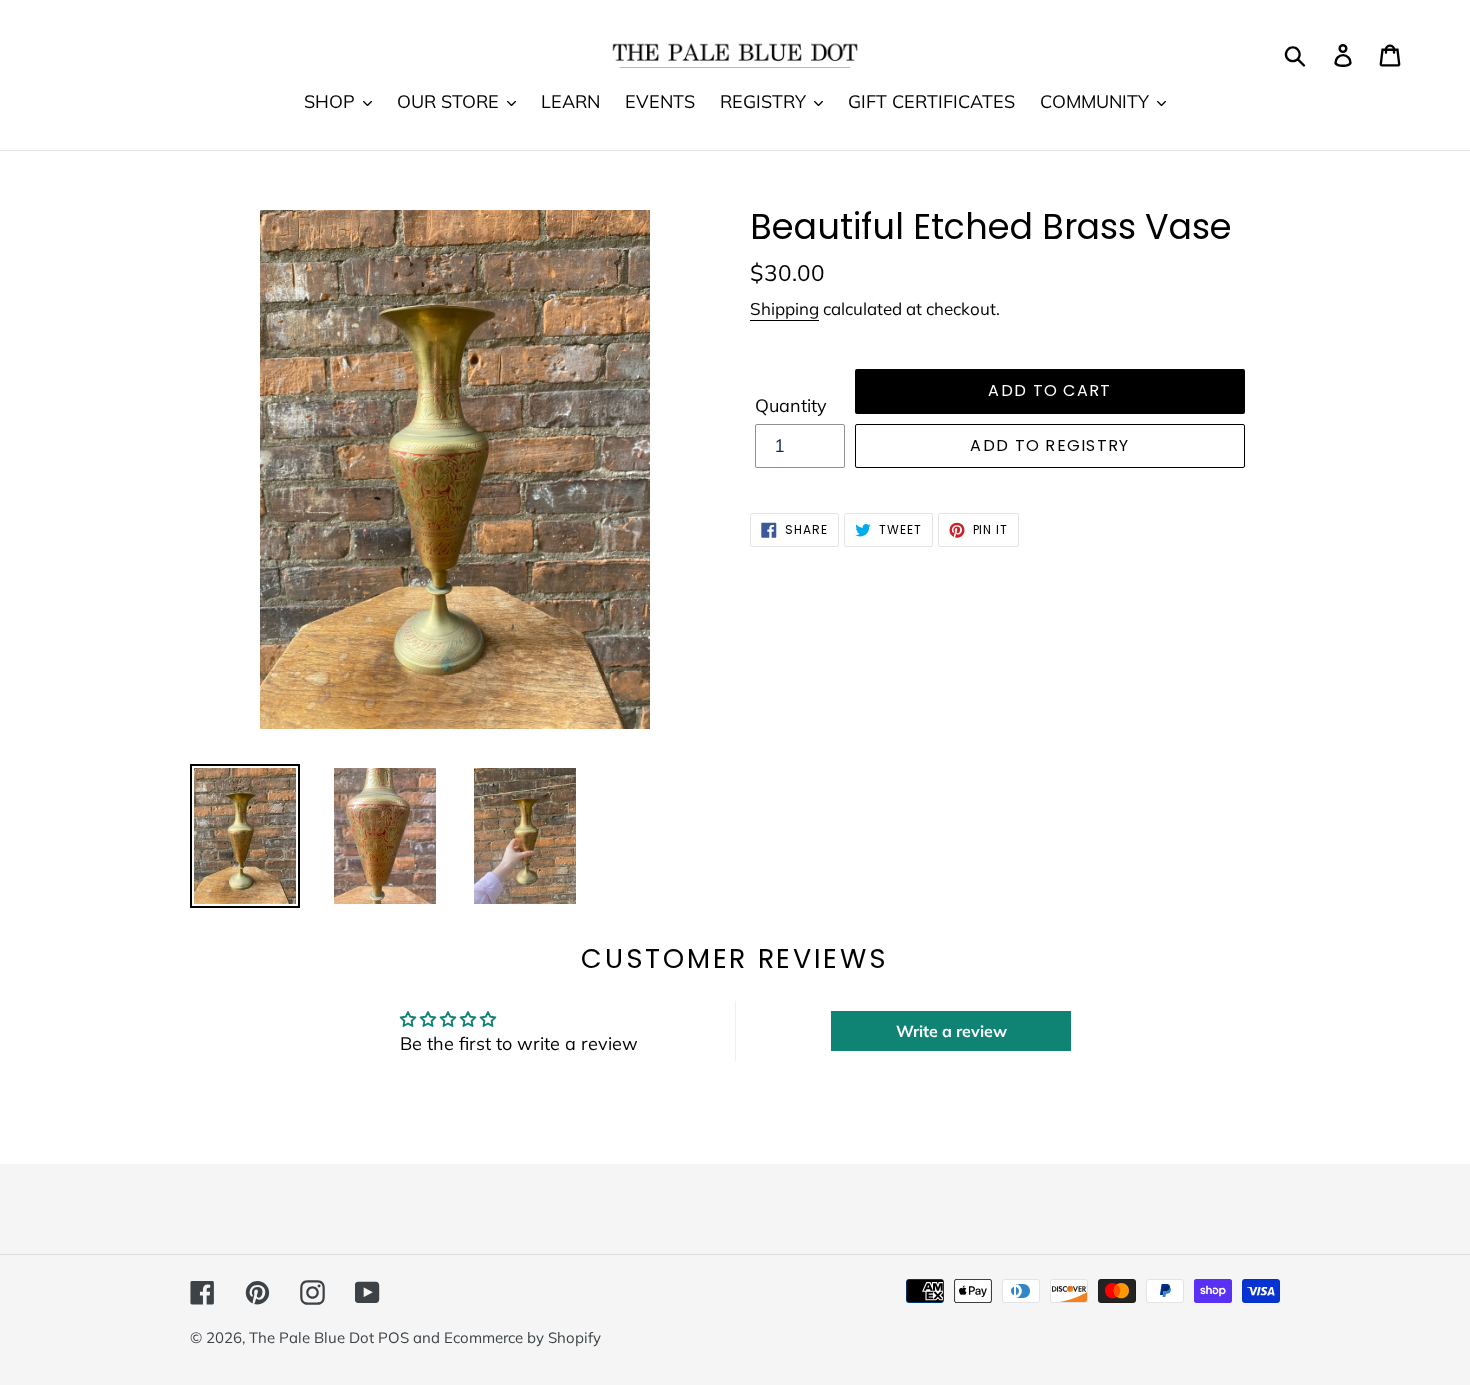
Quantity (791, 405)
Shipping (784, 308)
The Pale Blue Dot (313, 1337)
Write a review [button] (951, 1031)
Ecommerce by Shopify (522, 1337)
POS (393, 1337)
